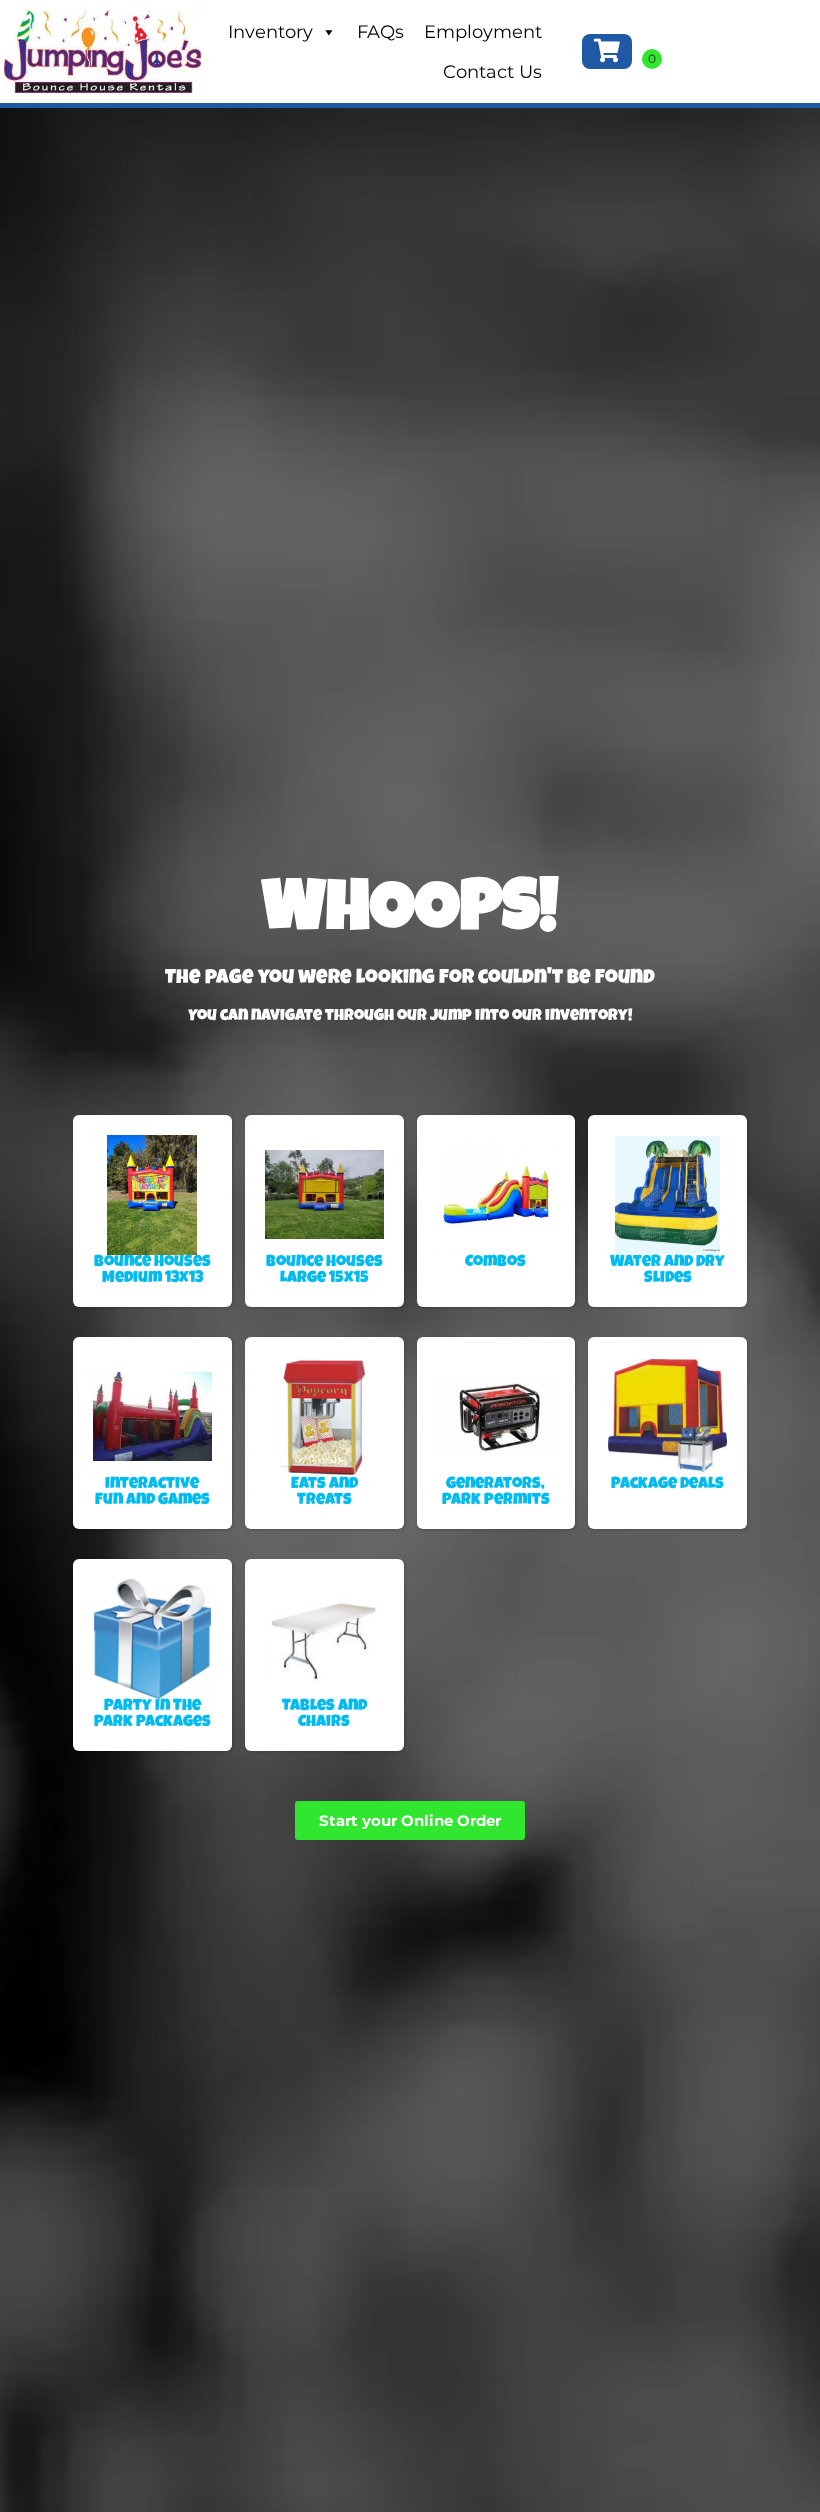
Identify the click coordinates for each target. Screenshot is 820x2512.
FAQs (380, 32)
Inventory (270, 32)
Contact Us (492, 72)
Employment (483, 32)
